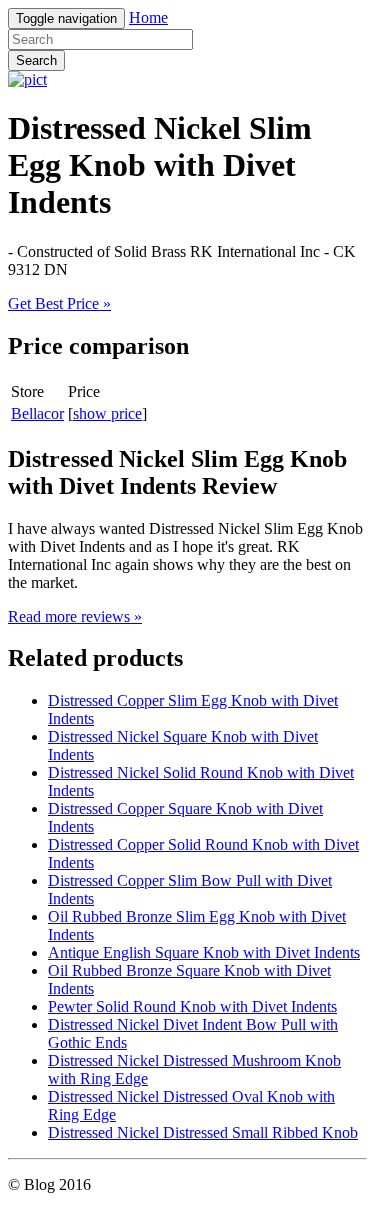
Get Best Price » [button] (59, 303)
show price (107, 413)
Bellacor (37, 413)
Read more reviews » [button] (75, 616)
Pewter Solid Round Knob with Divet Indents (192, 1006)
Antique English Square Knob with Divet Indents (204, 952)
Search (36, 60)
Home (148, 17)
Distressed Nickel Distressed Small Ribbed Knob (203, 1132)
